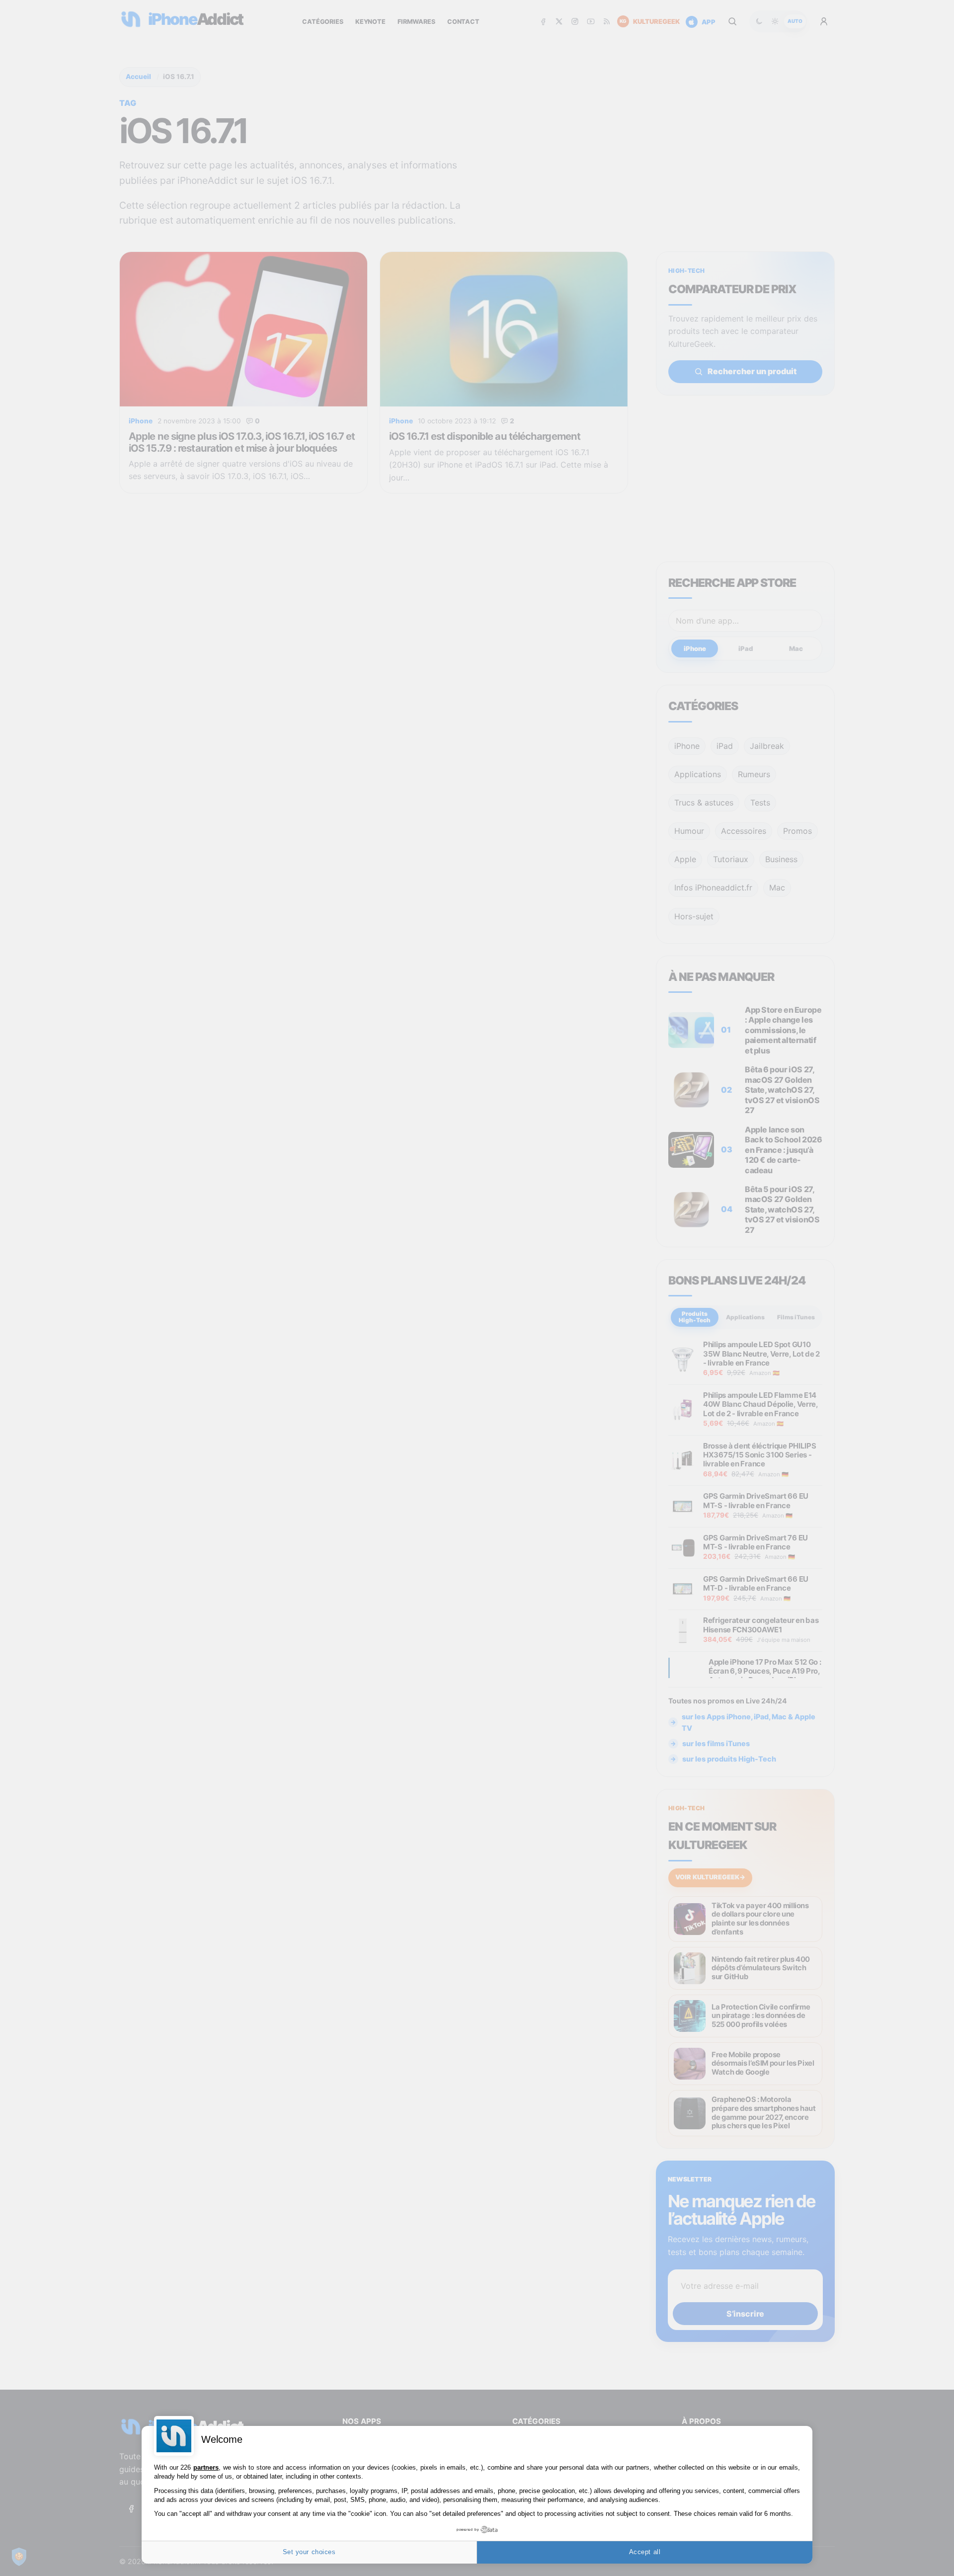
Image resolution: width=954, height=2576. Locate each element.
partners (206, 2467)
